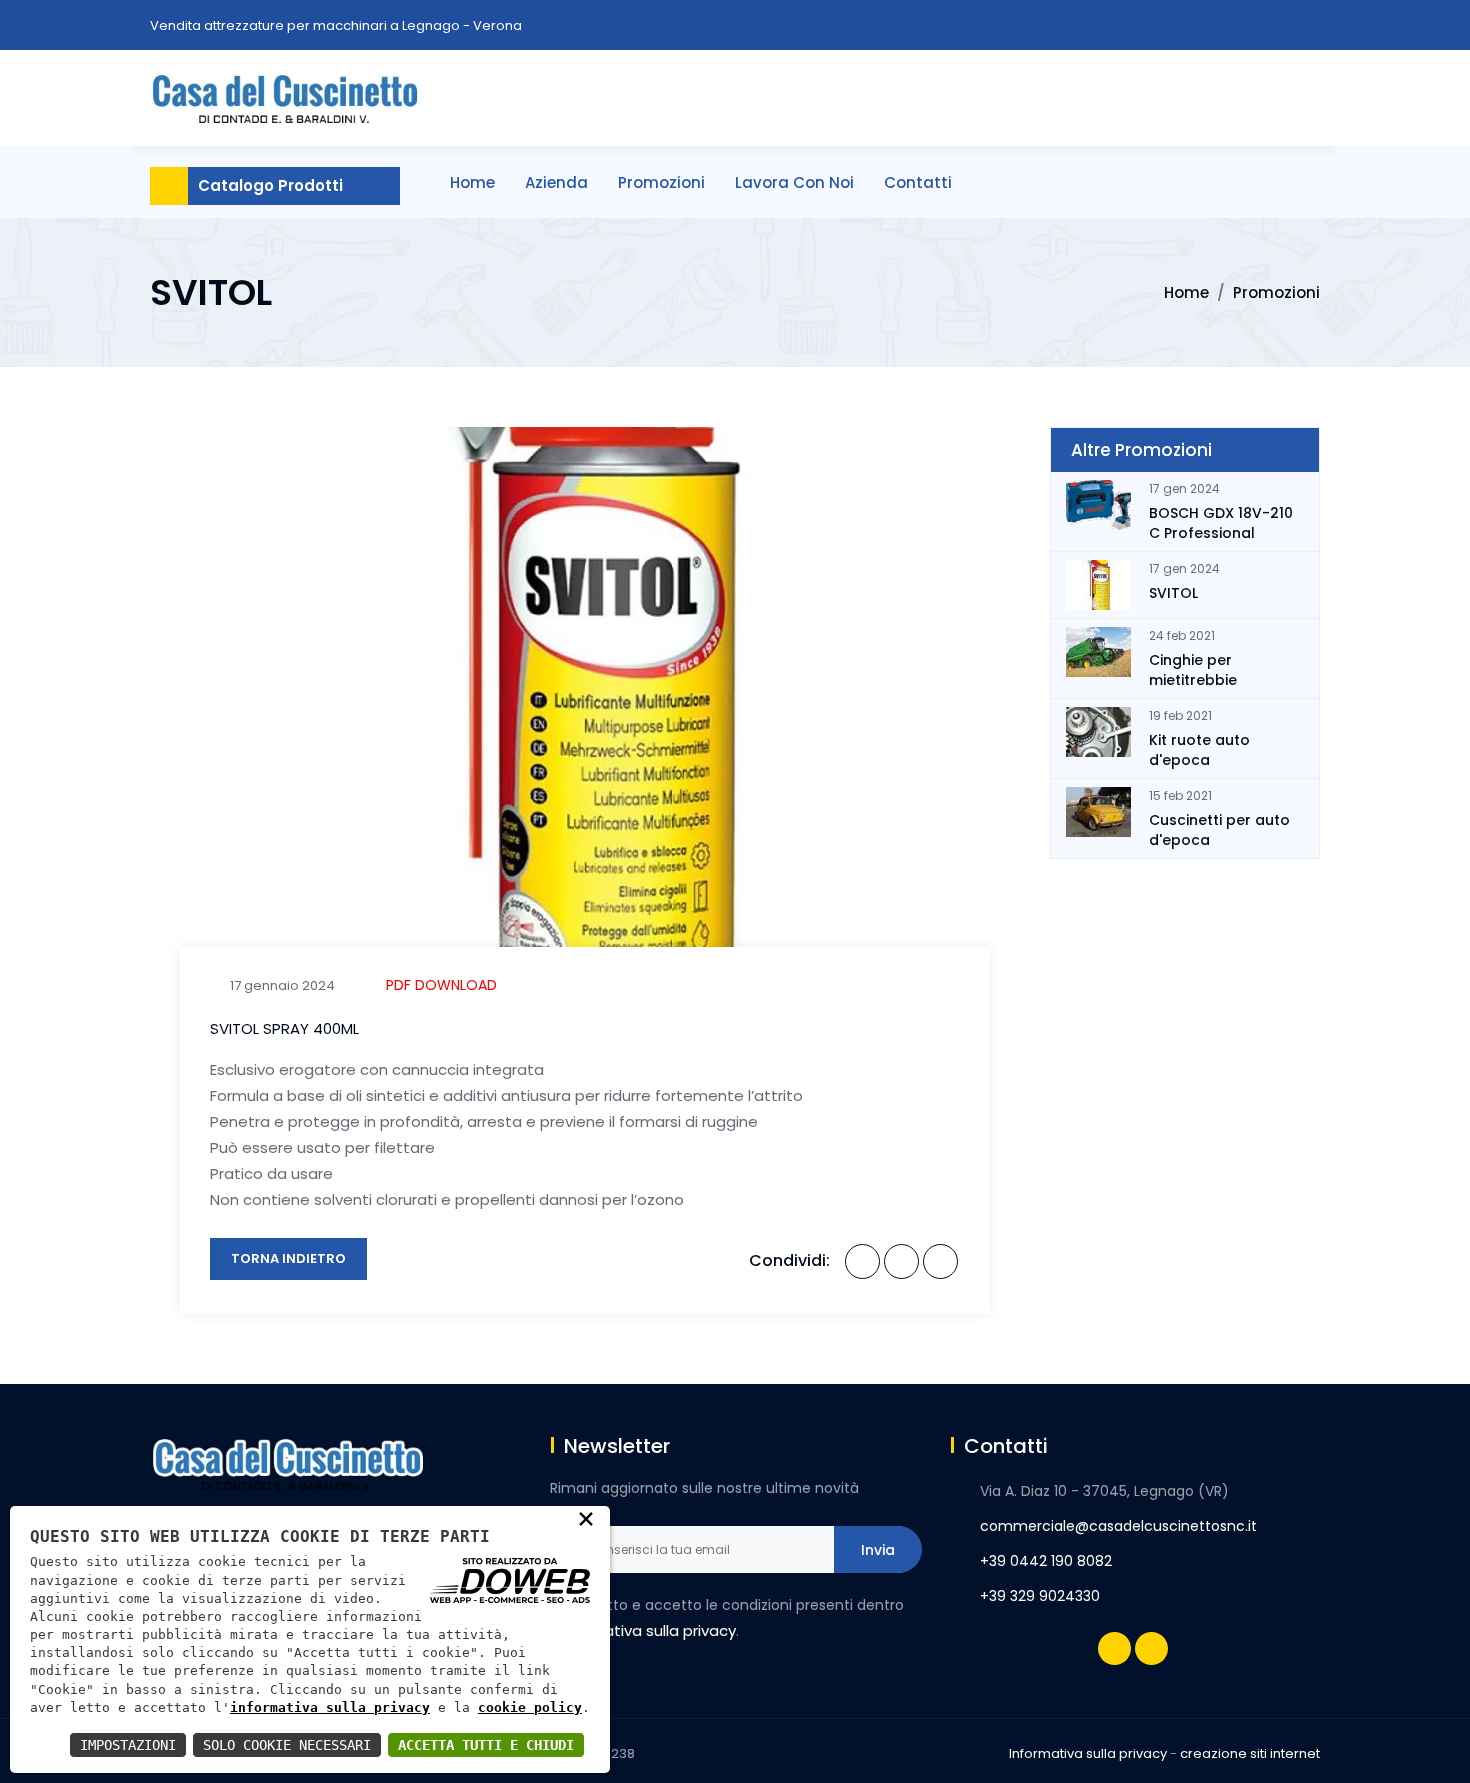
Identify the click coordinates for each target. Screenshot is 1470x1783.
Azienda (556, 182)
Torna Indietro (288, 1258)
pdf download (441, 985)
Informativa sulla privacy (1088, 1753)
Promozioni (661, 182)
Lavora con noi (794, 182)
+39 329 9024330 (1040, 1596)
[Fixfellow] (285, 96)
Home (472, 182)
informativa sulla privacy (330, 1707)
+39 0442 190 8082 (1046, 1561)
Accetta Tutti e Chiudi (486, 1745)
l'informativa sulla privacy (643, 1630)
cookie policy (530, 1707)
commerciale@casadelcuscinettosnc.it (1118, 1526)
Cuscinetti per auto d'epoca (1219, 830)
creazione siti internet (1250, 1753)
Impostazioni (128, 1745)
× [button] (586, 1518)
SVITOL (1173, 593)
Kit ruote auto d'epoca (1199, 750)
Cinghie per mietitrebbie (1193, 670)
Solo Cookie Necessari (287, 1745)
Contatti (918, 182)
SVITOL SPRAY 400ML (284, 1028)
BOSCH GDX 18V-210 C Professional (1221, 523)
